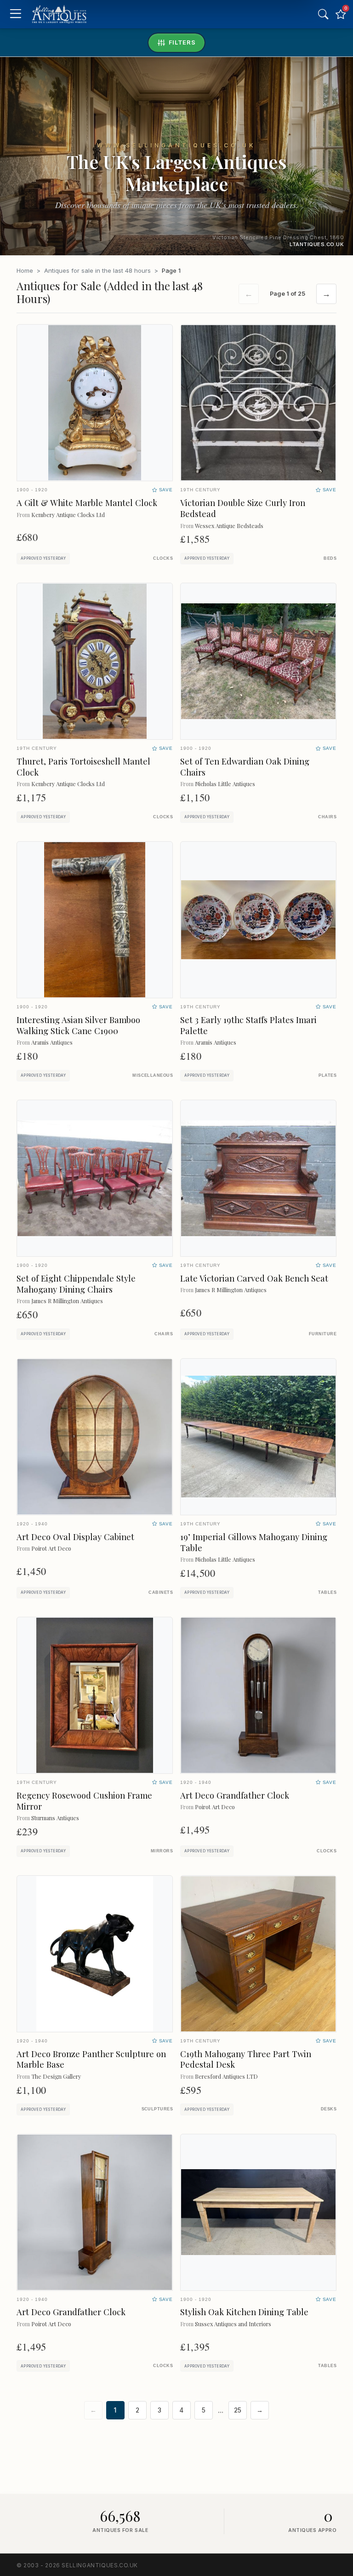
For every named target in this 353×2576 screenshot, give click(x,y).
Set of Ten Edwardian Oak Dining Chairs (245, 767)
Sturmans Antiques (55, 1818)
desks (329, 2109)
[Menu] (15, 14)
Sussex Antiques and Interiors (233, 2324)
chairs (327, 817)
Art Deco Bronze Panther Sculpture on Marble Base (91, 2059)
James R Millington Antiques (67, 1301)
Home (25, 270)
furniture (323, 1334)
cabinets (161, 1592)
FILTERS (182, 42)
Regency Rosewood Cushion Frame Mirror (84, 1801)
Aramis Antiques (52, 1042)
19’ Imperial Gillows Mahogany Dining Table (254, 1542)
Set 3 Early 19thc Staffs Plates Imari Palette (248, 1025)
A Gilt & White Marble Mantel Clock (87, 503)
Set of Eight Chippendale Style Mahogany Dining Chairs (76, 1284)
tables (327, 1592)
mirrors (162, 1851)
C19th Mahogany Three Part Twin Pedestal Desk (246, 2059)
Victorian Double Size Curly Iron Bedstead (243, 508)
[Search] (323, 14)
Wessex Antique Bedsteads (229, 526)
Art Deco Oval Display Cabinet (75, 1537)
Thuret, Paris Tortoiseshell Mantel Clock (83, 767)
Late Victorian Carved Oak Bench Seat (254, 1278)
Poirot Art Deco (51, 1548)
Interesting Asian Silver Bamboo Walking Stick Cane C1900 (78, 1025)
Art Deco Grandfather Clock (235, 1795)
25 (238, 2410)
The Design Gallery (56, 2076)
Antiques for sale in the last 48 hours (97, 270)
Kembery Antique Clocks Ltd (68, 515)
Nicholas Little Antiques (225, 784)
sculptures (157, 2109)
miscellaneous (153, 1075)
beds (330, 558)
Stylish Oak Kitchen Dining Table (244, 2312)
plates (327, 1075)
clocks (163, 558)
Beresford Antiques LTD (226, 2076)
